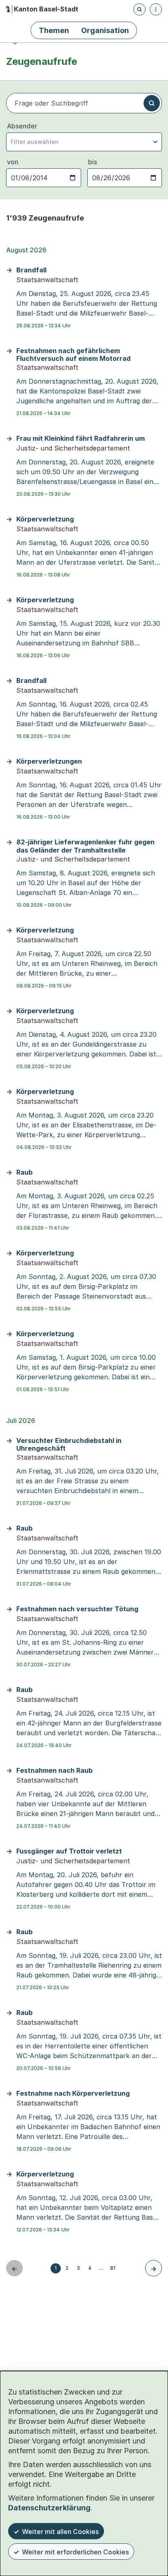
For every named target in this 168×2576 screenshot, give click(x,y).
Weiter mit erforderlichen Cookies (75, 2552)
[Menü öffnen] (156, 9)
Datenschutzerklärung (49, 2508)
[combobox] (84, 142)
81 (113, 2268)
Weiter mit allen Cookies (60, 2532)
